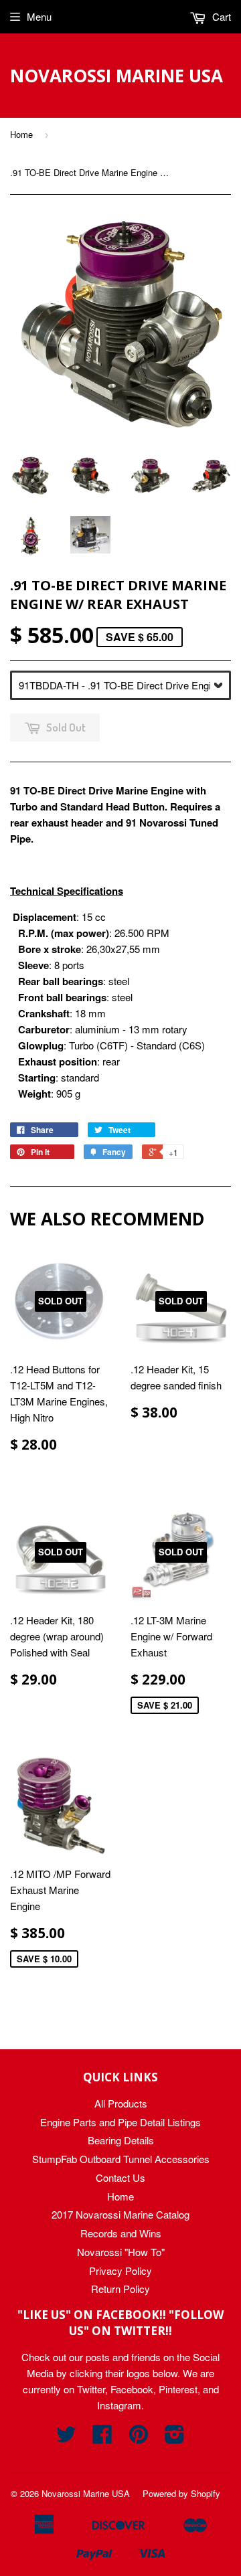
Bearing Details (121, 2140)
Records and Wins (121, 2233)
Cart (220, 16)
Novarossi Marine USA (116, 76)
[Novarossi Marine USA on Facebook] (102, 2438)
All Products (121, 2103)
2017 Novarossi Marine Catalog (120, 2214)
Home (21, 134)
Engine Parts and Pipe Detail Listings (120, 2122)
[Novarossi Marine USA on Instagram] (175, 2438)
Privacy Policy (120, 2270)
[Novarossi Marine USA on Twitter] (66, 2438)
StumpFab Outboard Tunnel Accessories (121, 2159)
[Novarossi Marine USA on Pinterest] (139, 2438)
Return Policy (120, 2289)
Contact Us (120, 2177)
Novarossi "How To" (121, 2252)
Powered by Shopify (181, 2493)
